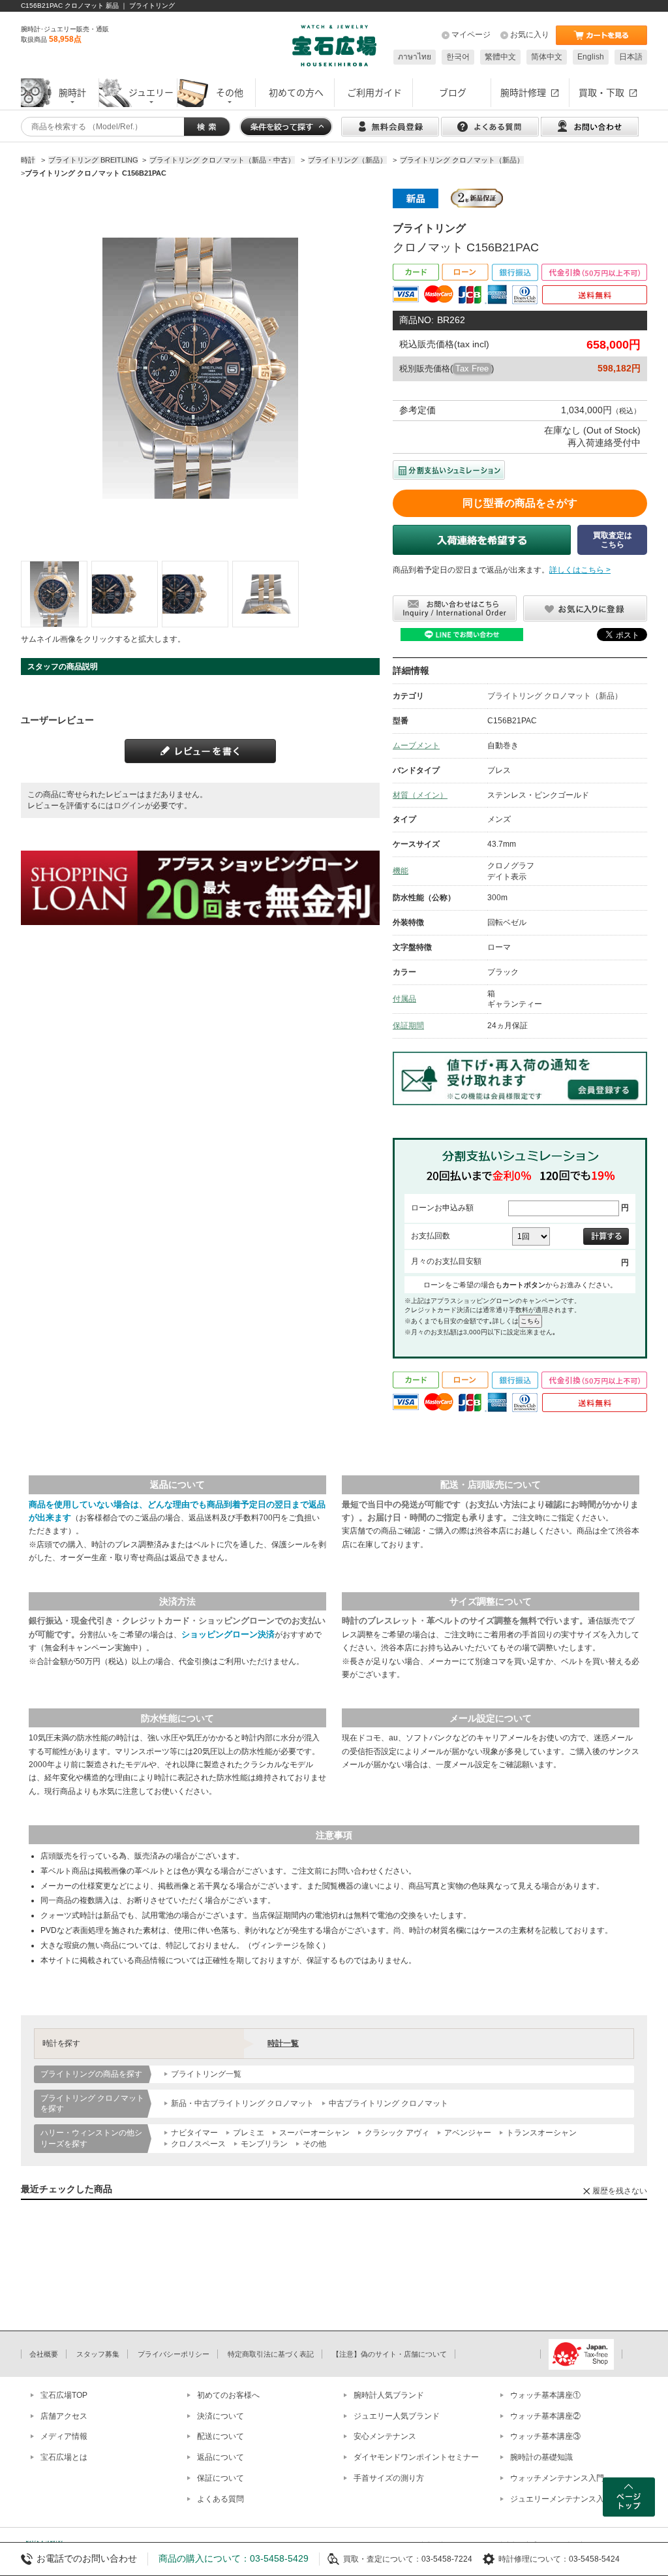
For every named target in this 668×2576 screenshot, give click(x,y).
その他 (314, 2144)
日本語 (631, 57)
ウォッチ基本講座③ (545, 2436)
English (591, 57)
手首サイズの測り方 (389, 2478)
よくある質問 (220, 2499)
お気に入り (530, 35)
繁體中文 (500, 57)
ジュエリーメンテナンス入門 (561, 2499)
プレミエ (249, 2133)
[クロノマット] (54, 594)
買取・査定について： (382, 2559)
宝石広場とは (64, 2457)
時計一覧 (283, 2043)
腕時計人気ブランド (389, 2395)
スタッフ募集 (98, 2354)
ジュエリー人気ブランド (397, 2416)
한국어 (458, 57)
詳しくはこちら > (580, 570)
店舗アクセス (64, 2416)
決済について (220, 2416)
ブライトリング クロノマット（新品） (555, 696)
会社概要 (44, 2354)
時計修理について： (534, 2559)
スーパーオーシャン (314, 2133)
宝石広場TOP (64, 2395)
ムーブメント (416, 746)
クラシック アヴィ (397, 2133)
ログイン (129, 806)
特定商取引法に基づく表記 (271, 2354)
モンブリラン (264, 2144)
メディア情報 (64, 2436)
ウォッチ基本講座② (545, 2416)
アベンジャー (468, 2133)
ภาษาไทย (415, 57)
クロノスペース (198, 2144)
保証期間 (408, 1026)
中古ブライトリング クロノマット (388, 2103)
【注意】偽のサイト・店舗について (389, 2354)
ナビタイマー (194, 2133)
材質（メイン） (420, 795)
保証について (220, 2478)
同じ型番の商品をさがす (520, 503)
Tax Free (472, 369)
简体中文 (547, 57)
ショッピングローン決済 (228, 1634)
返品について (220, 2457)
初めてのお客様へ (228, 2395)
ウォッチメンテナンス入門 (557, 2478)
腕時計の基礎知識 (541, 2457)
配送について (220, 2436)
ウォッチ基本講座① (545, 2395)
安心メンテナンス (385, 2436)
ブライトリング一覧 (206, 2074)
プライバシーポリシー (174, 2354)
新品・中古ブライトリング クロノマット (242, 2103)
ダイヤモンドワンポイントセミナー (416, 2457)
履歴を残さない (620, 2191)
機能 (401, 871)
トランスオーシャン (541, 2133)
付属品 (404, 999)
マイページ (471, 35)
